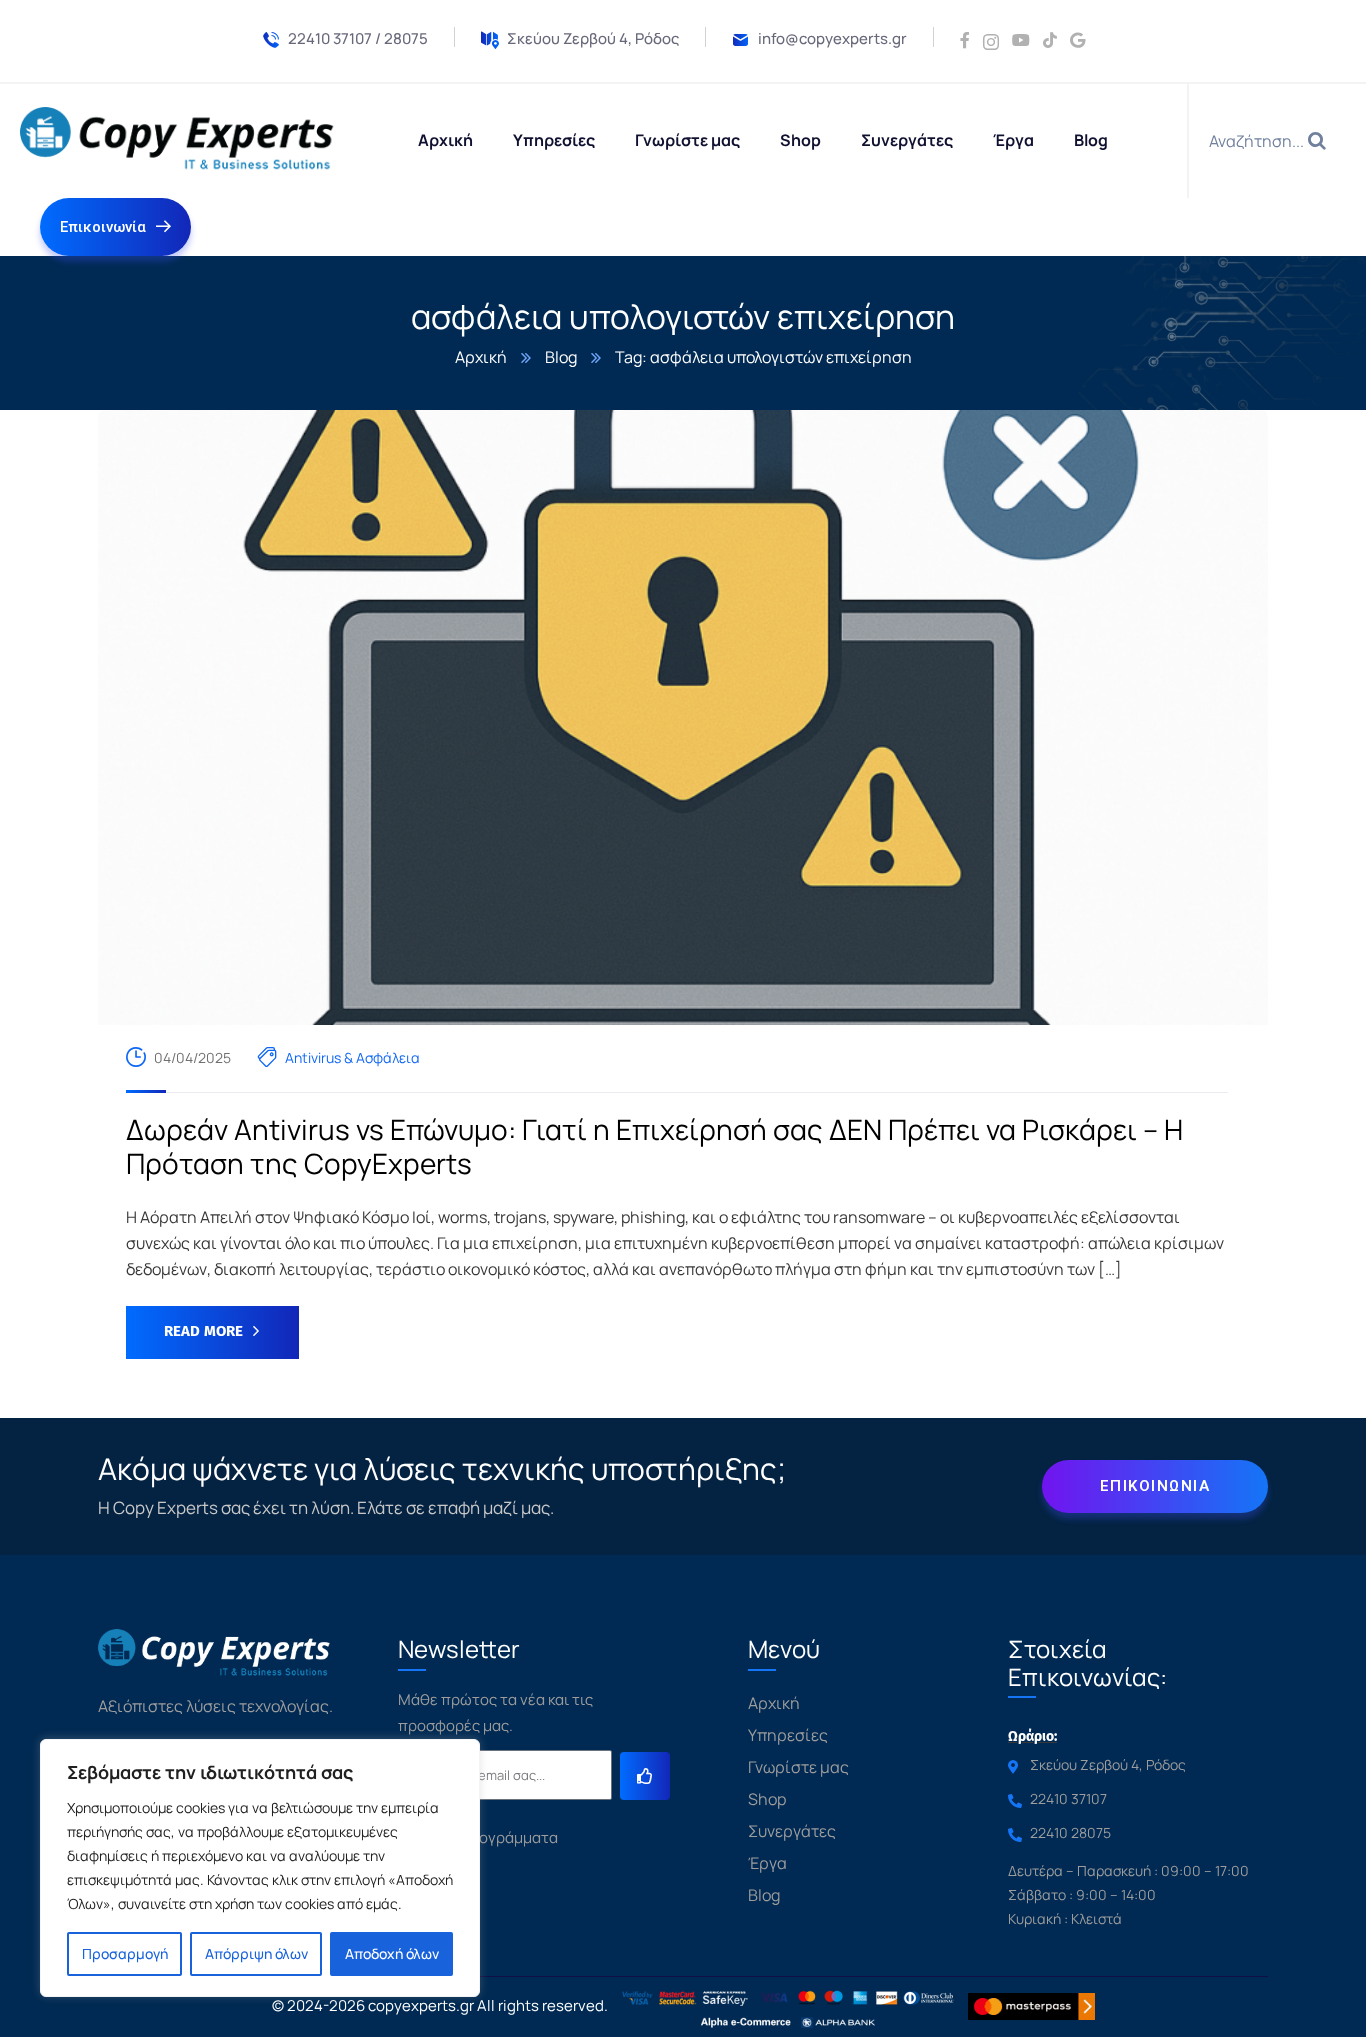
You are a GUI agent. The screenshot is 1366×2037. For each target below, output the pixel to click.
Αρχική (481, 357)
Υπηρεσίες (788, 1735)
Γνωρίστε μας (798, 1767)
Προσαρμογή (125, 1953)
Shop (767, 1799)
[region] (260, 1868)
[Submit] (645, 1776)
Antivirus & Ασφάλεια (352, 1057)
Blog (561, 357)
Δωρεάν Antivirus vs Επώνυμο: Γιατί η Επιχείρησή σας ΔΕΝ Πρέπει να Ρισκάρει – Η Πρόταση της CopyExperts (654, 1146)
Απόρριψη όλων (256, 1953)
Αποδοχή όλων (392, 1953)
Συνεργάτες (792, 1831)
